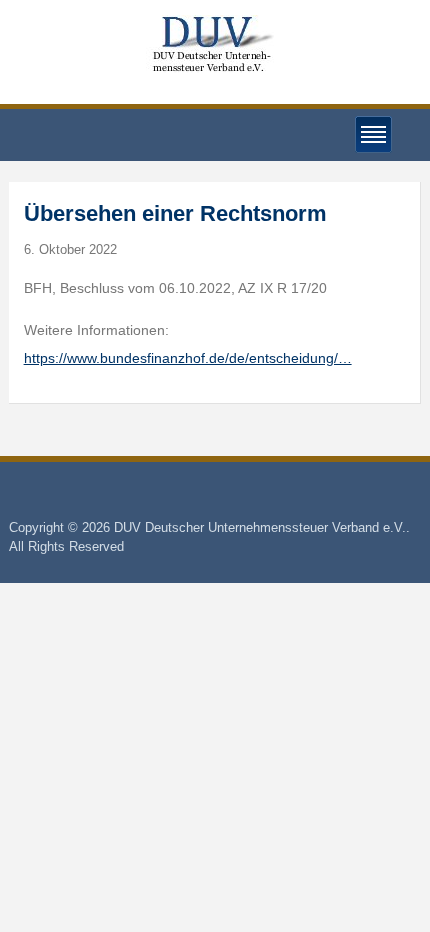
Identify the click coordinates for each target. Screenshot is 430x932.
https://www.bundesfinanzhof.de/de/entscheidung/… (188, 358)
